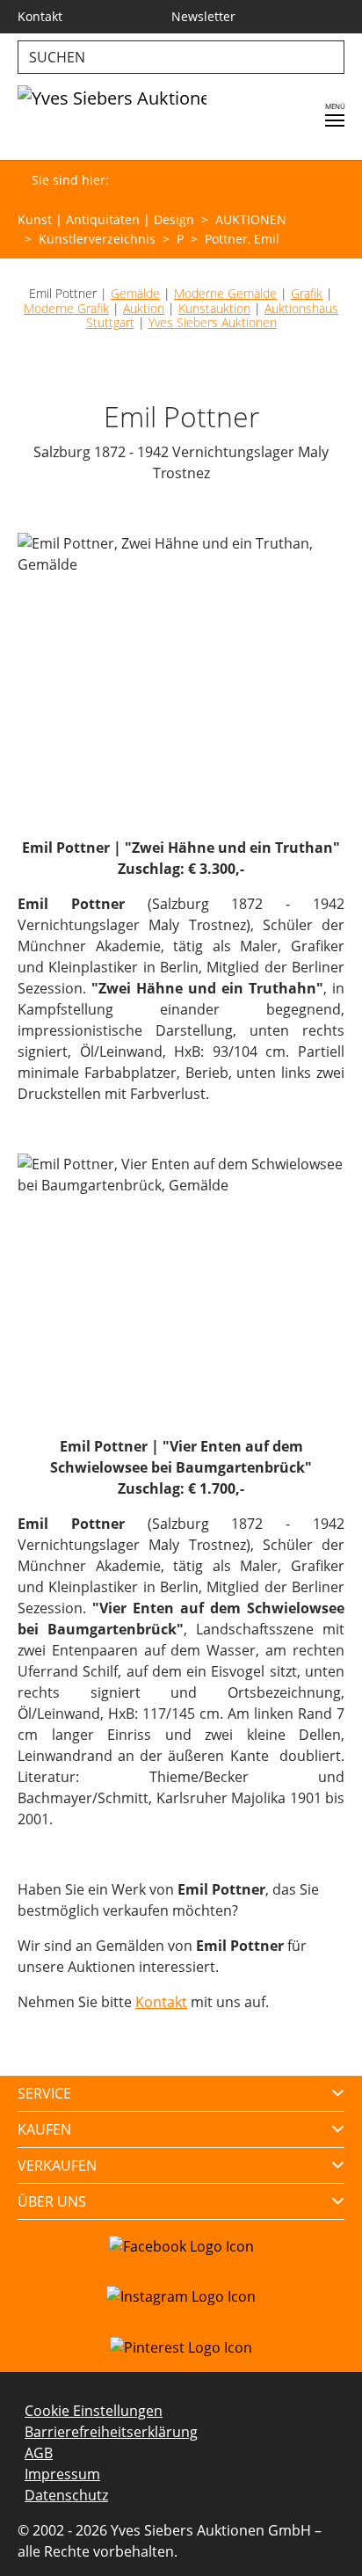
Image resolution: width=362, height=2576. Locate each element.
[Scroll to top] (323, 2537)
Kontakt (161, 2002)
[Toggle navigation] (335, 120)
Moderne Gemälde (225, 293)
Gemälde (135, 293)
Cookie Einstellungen (94, 2411)
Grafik (307, 293)
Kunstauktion (214, 308)
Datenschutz (66, 2495)
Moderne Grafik (66, 308)
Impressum (62, 2474)
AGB (39, 2453)
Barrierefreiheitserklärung (111, 2432)
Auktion (144, 308)
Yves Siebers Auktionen (213, 322)
